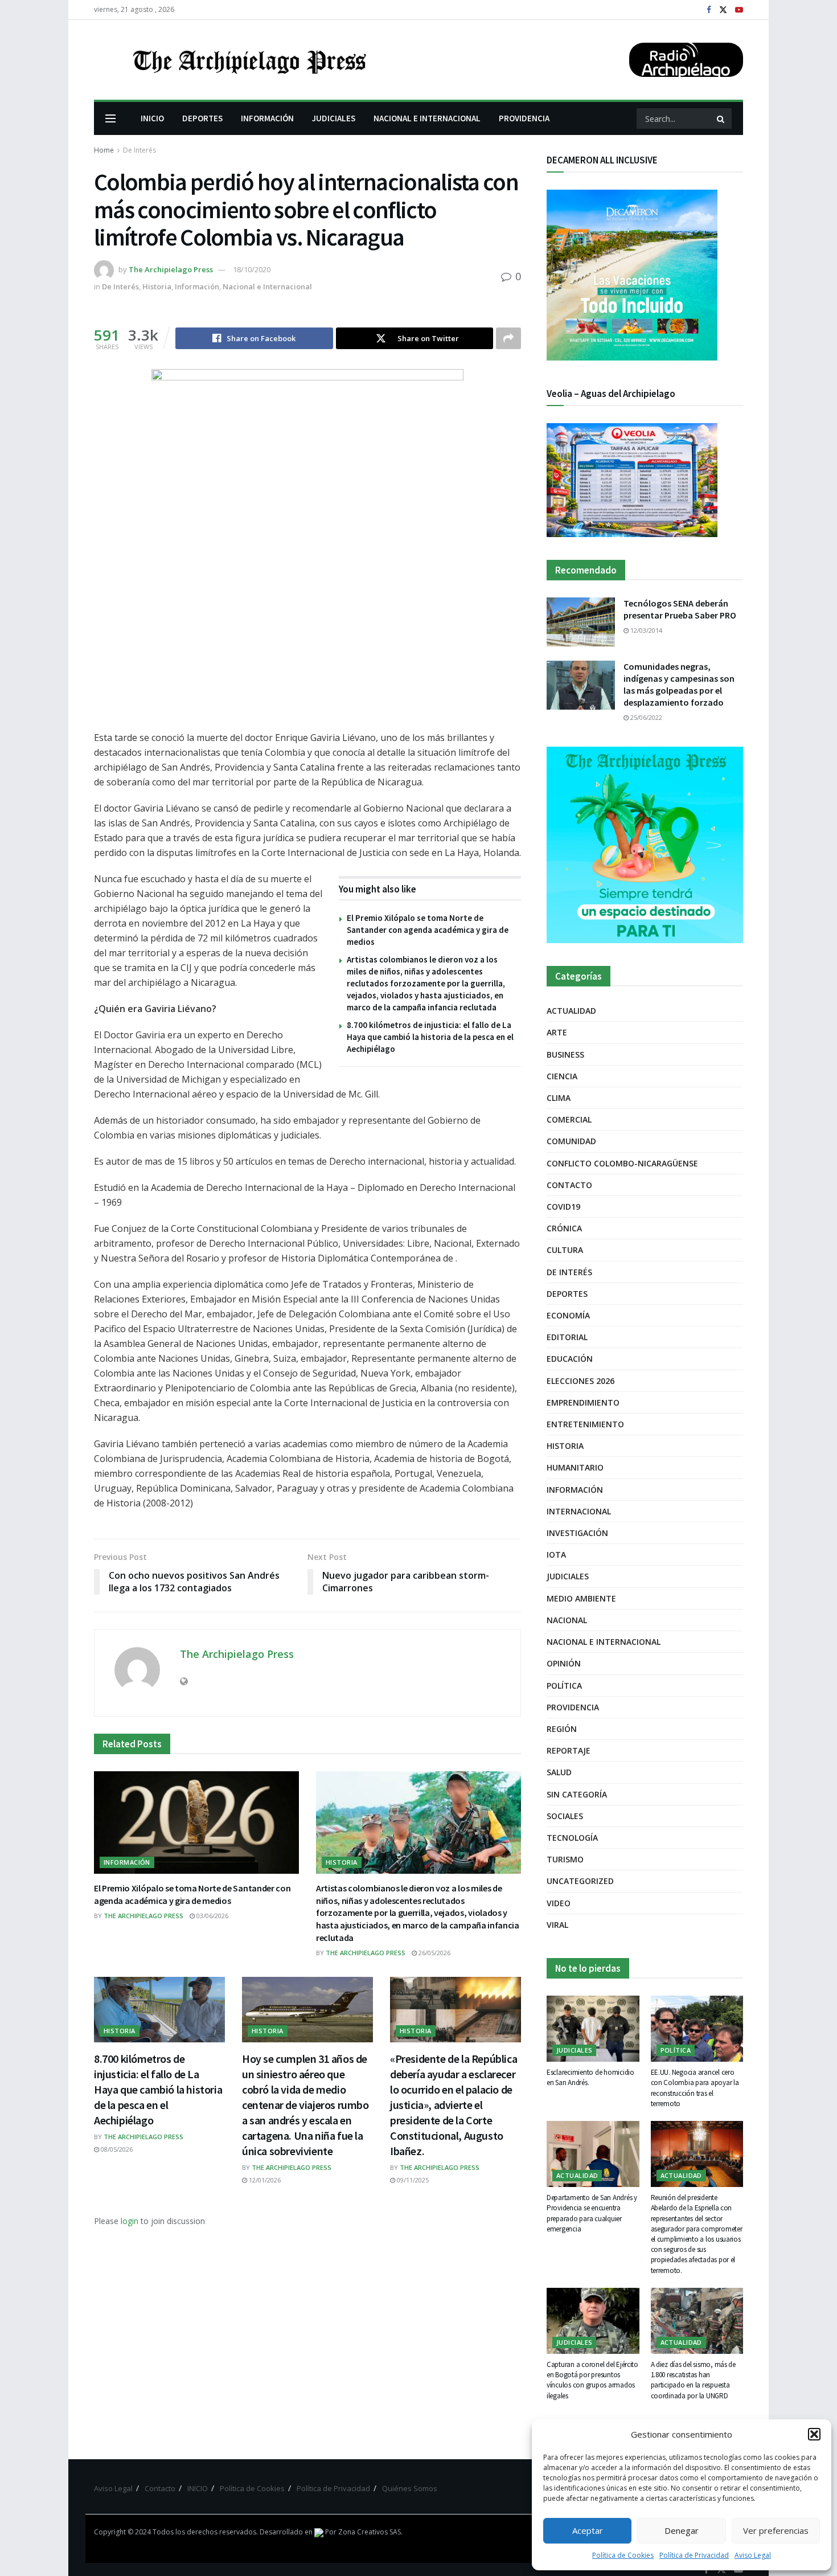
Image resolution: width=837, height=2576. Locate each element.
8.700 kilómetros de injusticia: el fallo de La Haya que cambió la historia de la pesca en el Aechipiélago (430, 1037)
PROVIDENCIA (524, 118)
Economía (568, 1315)
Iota (556, 1555)
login (130, 2221)
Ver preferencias (776, 2530)
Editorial (567, 1337)
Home (104, 150)
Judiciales (568, 1576)
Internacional (579, 1511)
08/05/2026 (116, 2149)
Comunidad (571, 1141)
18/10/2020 (252, 269)
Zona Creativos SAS (370, 2532)
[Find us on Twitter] (723, 10)
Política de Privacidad (694, 2555)
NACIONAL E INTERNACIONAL (427, 118)
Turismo (565, 1859)
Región (562, 1729)
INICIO (152, 118)
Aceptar (588, 2530)
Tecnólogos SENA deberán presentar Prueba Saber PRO (680, 609)
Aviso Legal (753, 2555)
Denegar (682, 2530)
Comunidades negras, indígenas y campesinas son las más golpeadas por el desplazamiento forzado (679, 684)
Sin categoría (577, 1794)
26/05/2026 (434, 1953)
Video (559, 1903)
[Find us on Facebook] (709, 10)
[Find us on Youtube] (739, 10)
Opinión (564, 1663)
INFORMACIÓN (267, 118)
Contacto (569, 1185)
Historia (157, 286)
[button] (814, 2434)
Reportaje (569, 1750)
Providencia (573, 1707)
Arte (557, 1032)
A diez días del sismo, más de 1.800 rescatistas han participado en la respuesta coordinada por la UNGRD (693, 2380)
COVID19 (563, 1207)
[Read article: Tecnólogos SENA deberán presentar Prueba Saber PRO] (581, 622)
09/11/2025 (412, 2180)
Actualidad (571, 1011)
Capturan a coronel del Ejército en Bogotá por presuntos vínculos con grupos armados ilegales (592, 2380)
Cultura (565, 1250)
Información (197, 286)
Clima (559, 1098)
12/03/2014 (645, 630)
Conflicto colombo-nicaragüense (622, 1163)
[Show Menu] (110, 118)
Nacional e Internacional (267, 286)
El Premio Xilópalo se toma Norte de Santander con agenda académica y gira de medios (428, 930)
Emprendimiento (583, 1402)
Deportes (567, 1294)
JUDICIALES (334, 118)
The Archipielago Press (171, 269)
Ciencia (562, 1076)
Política (564, 1686)
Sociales (565, 1816)
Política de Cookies (623, 2555)
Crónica (564, 1228)
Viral (557, 1925)
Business (565, 1054)
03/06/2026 (212, 1916)
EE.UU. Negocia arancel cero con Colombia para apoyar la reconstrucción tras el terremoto (695, 2088)
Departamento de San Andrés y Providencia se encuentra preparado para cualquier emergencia (592, 2213)
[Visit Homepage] (248, 60)
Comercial (569, 1119)
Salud (559, 1772)
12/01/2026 (264, 2180)
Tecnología (572, 1838)
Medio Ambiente (581, 1598)
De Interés (139, 150)
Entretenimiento (585, 1424)
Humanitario (575, 1467)
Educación (570, 1359)
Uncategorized (580, 1881)
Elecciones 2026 (580, 1381)
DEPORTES (202, 118)
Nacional (567, 1620)
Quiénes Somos (410, 2488)
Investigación (577, 1533)
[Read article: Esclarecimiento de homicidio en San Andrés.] (593, 2029)
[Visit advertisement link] (645, 845)
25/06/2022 (645, 717)
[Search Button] (721, 118)
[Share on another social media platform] (508, 338)
